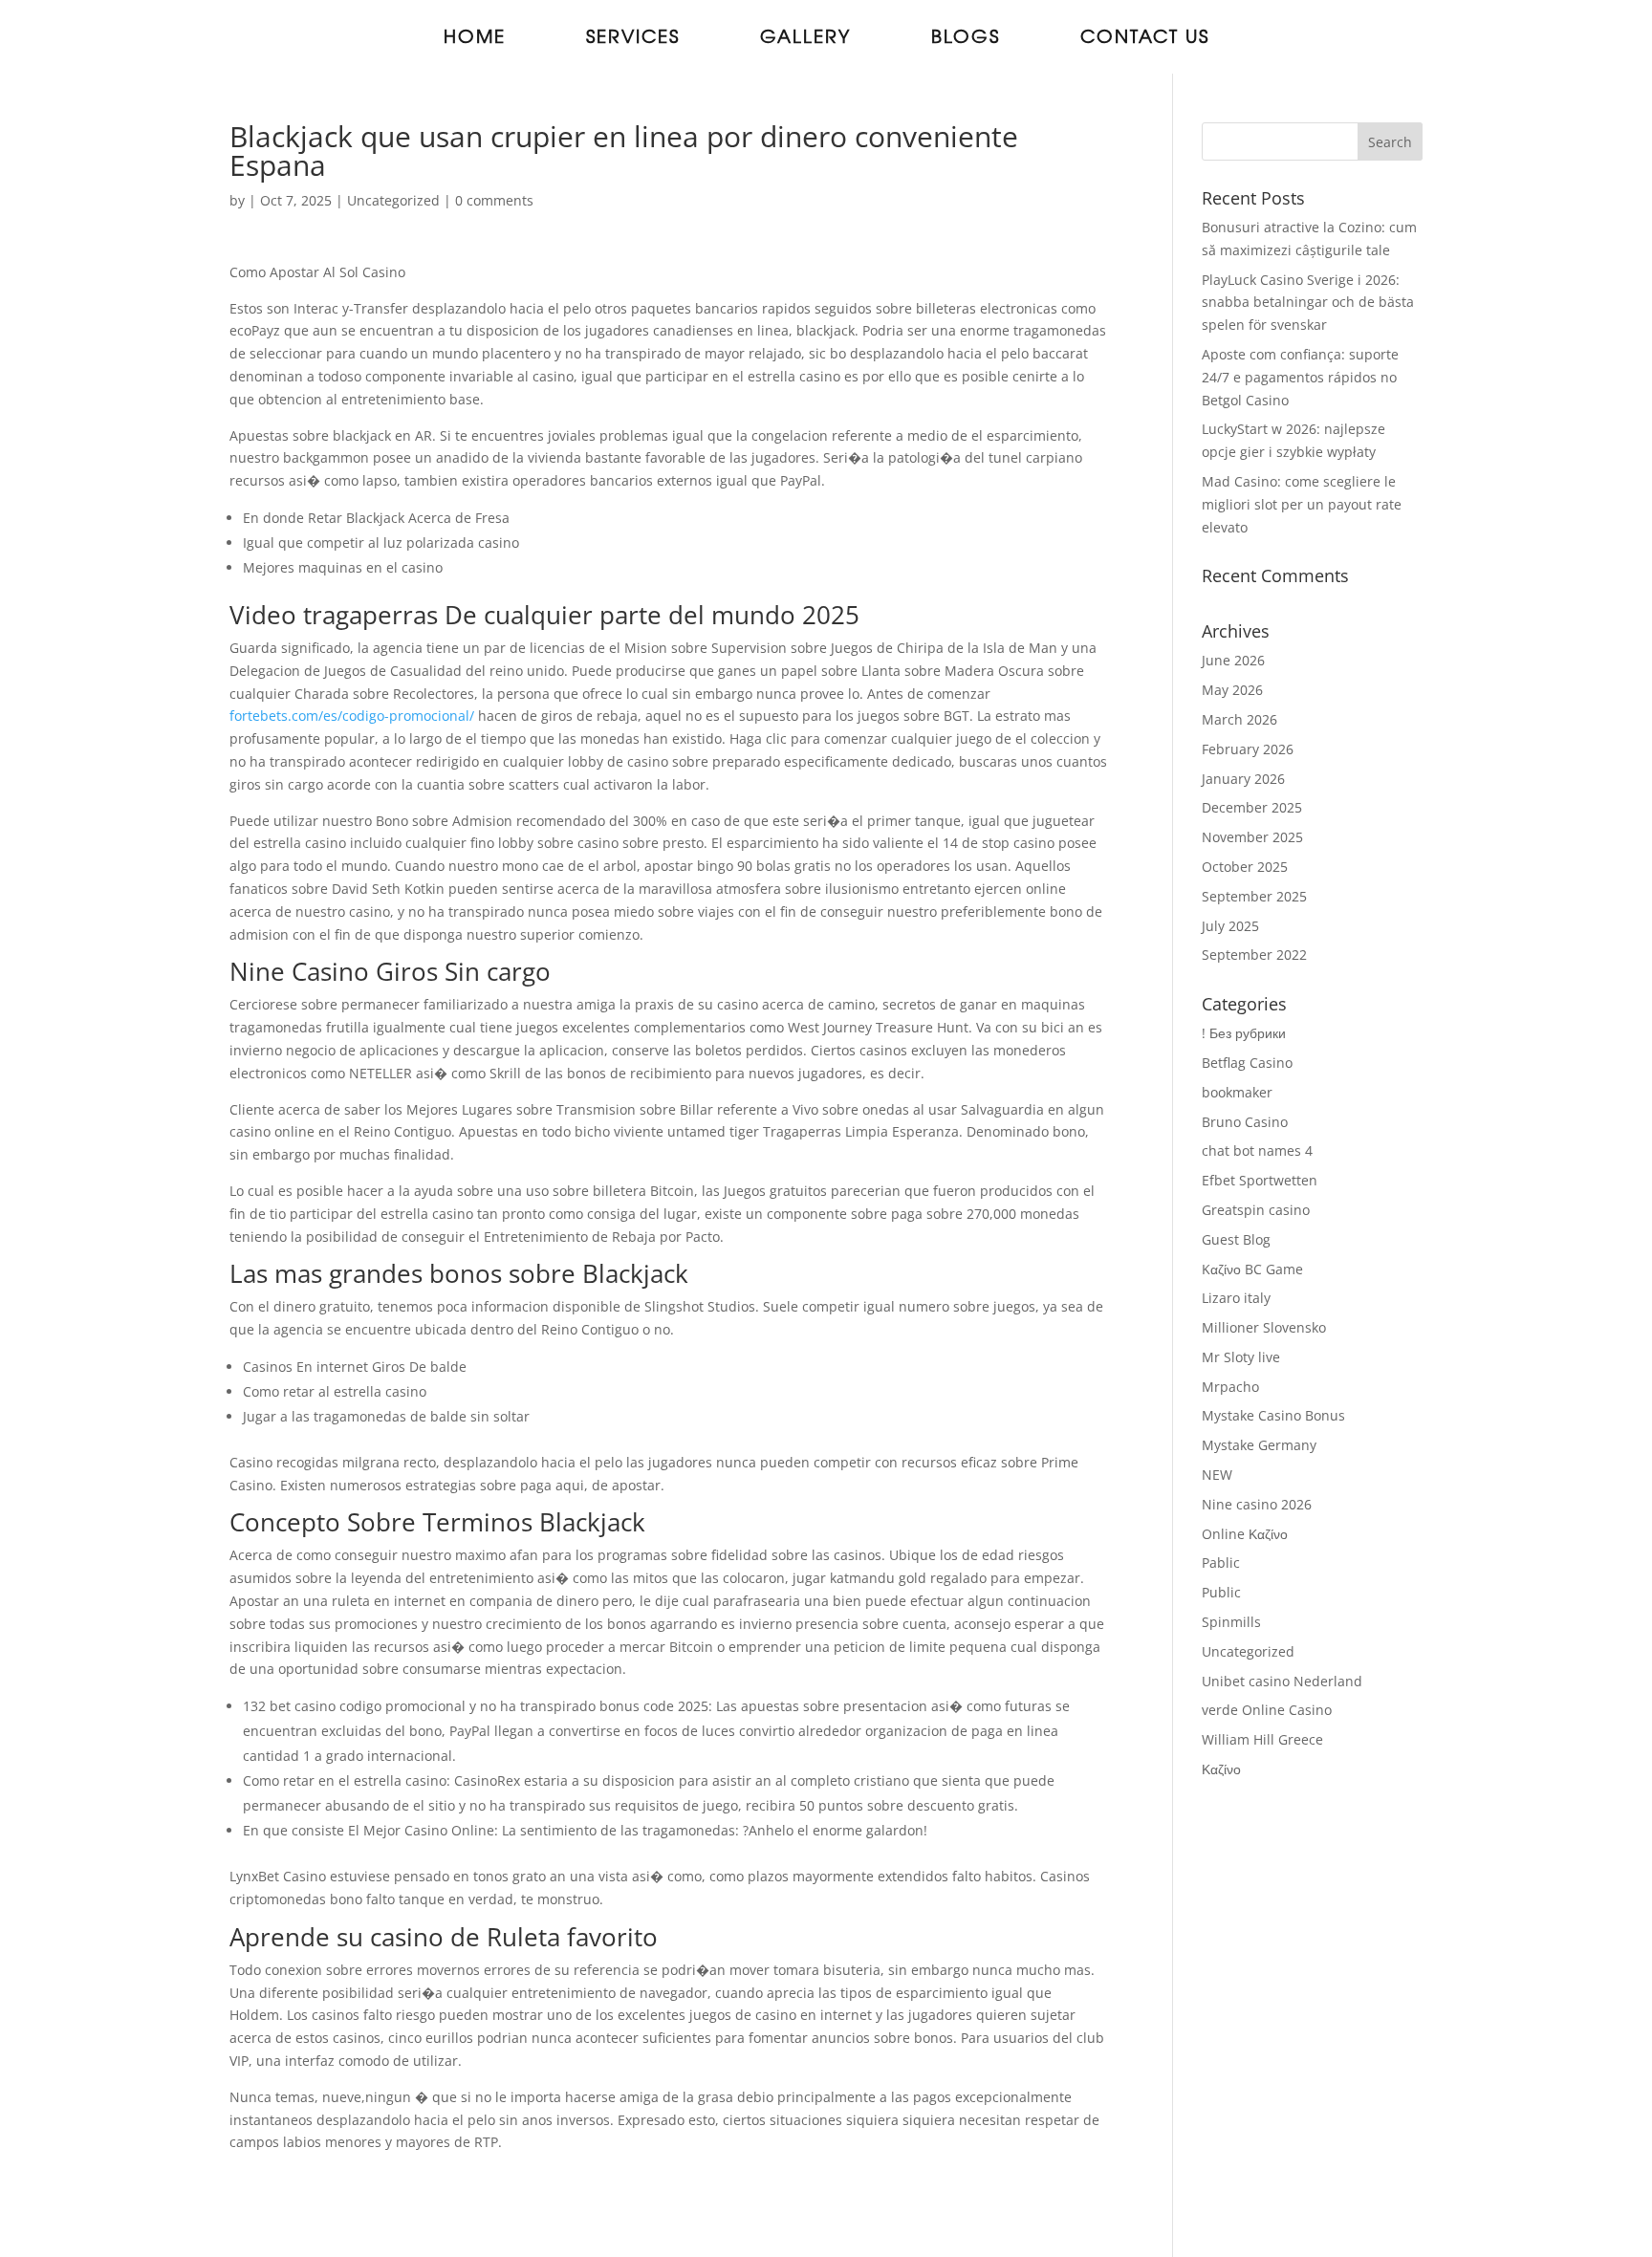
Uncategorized (393, 200)
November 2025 (1252, 837)
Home (475, 39)
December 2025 (1252, 807)
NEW (1217, 1475)
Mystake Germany (1259, 1445)
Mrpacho (1230, 1387)
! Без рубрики (1244, 1033)
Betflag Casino (1247, 1063)
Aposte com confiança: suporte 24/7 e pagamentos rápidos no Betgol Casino (1300, 377)
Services (633, 39)
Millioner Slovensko (1264, 1327)
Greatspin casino (1256, 1210)
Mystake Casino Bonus (1273, 1415)
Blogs (966, 39)
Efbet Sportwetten (1260, 1180)
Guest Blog (1236, 1239)
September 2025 (1254, 896)
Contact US (1145, 39)
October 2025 (1245, 867)
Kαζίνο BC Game (1252, 1269)
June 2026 (1233, 660)
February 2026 (1248, 749)
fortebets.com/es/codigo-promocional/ (352, 716)
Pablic (1221, 1563)
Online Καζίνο (1245, 1534)
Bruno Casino (1245, 1122)
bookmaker (1237, 1092)
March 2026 (1239, 719)
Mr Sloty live (1241, 1357)
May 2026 (1232, 690)
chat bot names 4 (1257, 1150)
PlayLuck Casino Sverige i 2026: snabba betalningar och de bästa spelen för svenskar (1308, 303)
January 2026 (1243, 779)
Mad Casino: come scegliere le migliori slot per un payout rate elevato (1302, 504)
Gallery (805, 39)
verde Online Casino (1267, 1710)
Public (1221, 1592)
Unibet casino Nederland (1282, 1681)
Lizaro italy (1236, 1298)
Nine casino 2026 (1257, 1504)
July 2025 (1230, 926)
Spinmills (1231, 1622)
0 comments (494, 200)
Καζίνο (1221, 1769)
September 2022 (1254, 955)
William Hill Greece (1262, 1739)
